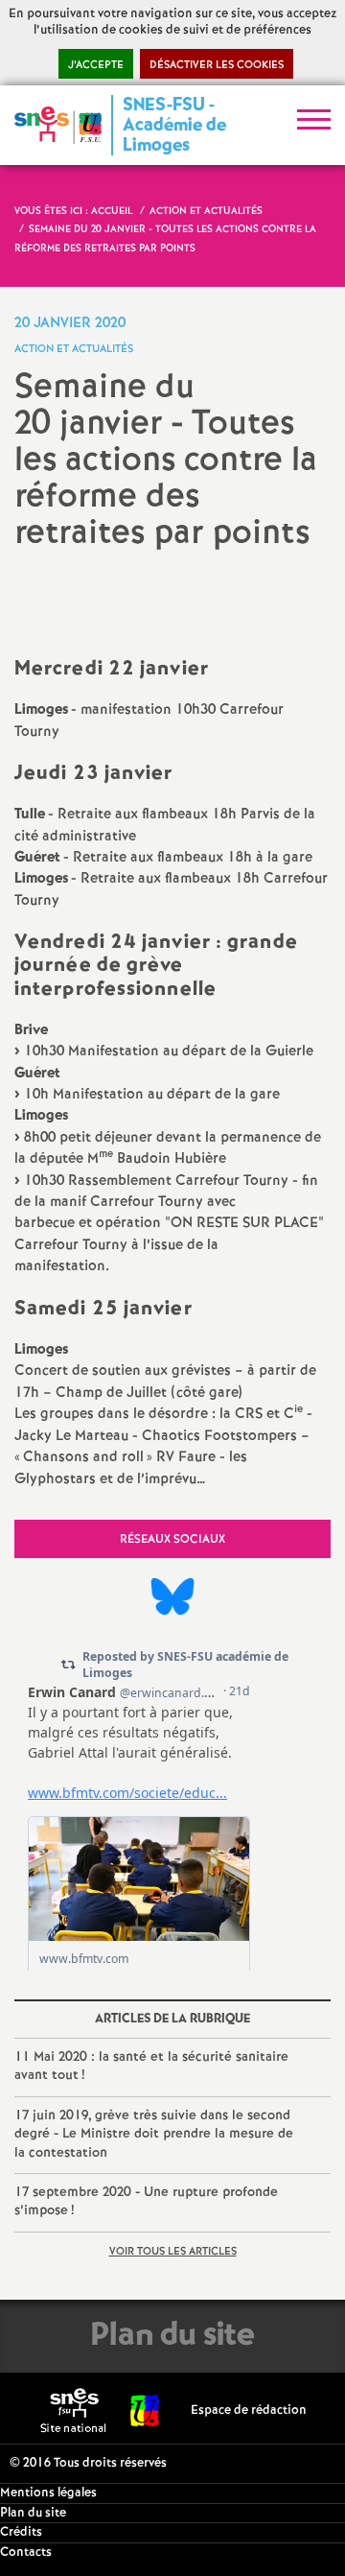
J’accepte (96, 65)
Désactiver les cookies (217, 65)
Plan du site (33, 2513)
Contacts (26, 2552)
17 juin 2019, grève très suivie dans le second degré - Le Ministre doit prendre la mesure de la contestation (154, 2134)
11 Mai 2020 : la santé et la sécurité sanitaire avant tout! (151, 2067)
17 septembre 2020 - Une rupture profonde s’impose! (146, 2202)
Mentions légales (48, 2493)
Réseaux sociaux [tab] (172, 1539)
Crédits (21, 2532)
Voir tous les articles (173, 2252)
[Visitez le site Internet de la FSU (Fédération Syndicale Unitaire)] (145, 2411)
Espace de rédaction (249, 2411)
